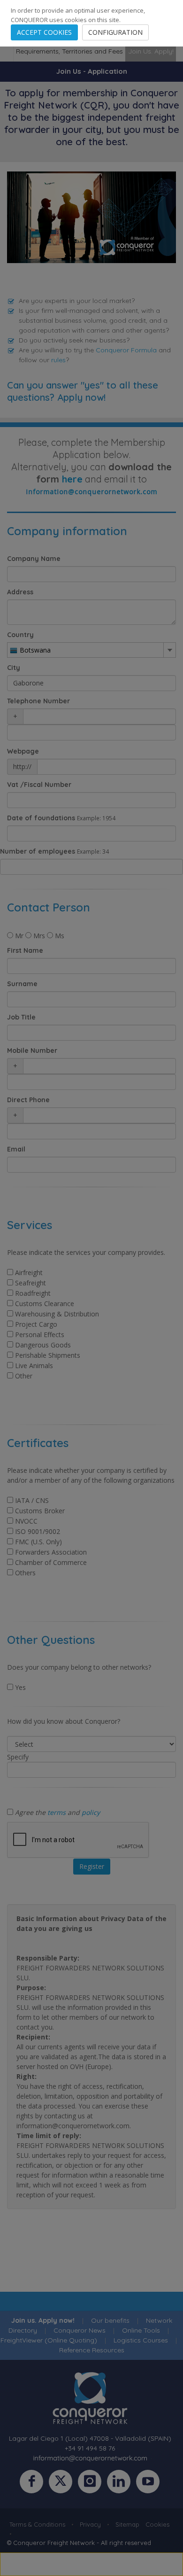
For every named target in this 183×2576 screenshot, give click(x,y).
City (14, 668)
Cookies (157, 2524)
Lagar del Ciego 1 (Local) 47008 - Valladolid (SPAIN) (90, 2438)
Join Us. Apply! (151, 51)
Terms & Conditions (37, 2524)
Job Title (21, 1017)
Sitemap (127, 2524)
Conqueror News (80, 2330)
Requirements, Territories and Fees (69, 51)
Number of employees (38, 851)
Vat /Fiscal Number (39, 785)
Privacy (90, 2524)
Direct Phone (28, 1100)
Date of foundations (41, 818)
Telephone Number (38, 701)
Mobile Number (32, 1051)
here (72, 479)
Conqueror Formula (126, 350)
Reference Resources (92, 2350)
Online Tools (141, 2330)
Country (20, 635)
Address (20, 592)
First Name (25, 950)
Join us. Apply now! (43, 2320)
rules (58, 360)
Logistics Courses (141, 2340)
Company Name (34, 559)
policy (91, 1812)
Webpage (23, 751)
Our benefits (110, 2320)
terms (57, 1812)
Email (16, 1149)
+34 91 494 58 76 (90, 2448)
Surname (22, 984)
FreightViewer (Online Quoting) (49, 2340)
